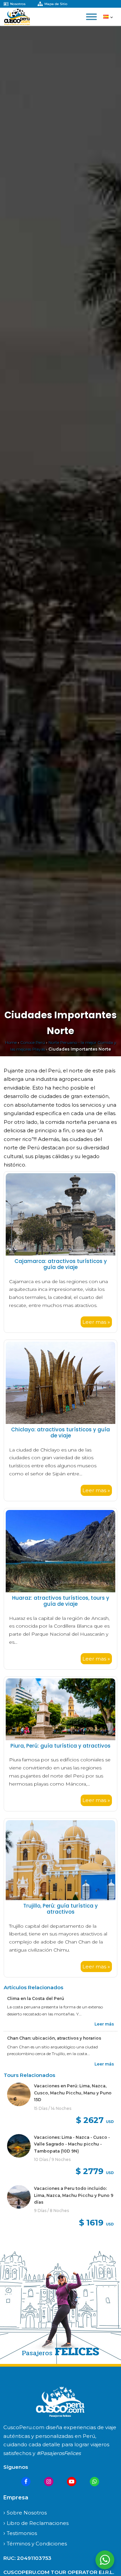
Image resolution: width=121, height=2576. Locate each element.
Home (11, 1042)
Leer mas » (96, 1322)
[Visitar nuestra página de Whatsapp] (94, 2482)
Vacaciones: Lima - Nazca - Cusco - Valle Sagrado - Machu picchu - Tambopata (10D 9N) (72, 2144)
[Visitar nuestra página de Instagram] (49, 2482)
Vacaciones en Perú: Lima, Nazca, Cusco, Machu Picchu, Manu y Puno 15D (73, 2093)
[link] (61, 2105)
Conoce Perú (33, 1042)
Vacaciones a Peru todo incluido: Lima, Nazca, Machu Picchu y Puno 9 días (74, 2195)
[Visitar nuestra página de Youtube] (72, 2482)
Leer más (104, 2024)
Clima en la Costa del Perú (36, 1998)
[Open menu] (91, 17)
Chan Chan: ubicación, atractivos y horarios (54, 2038)
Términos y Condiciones (37, 2544)
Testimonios (22, 2533)
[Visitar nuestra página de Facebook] (26, 2482)
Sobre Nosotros (27, 2513)
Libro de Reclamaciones (38, 2523)
